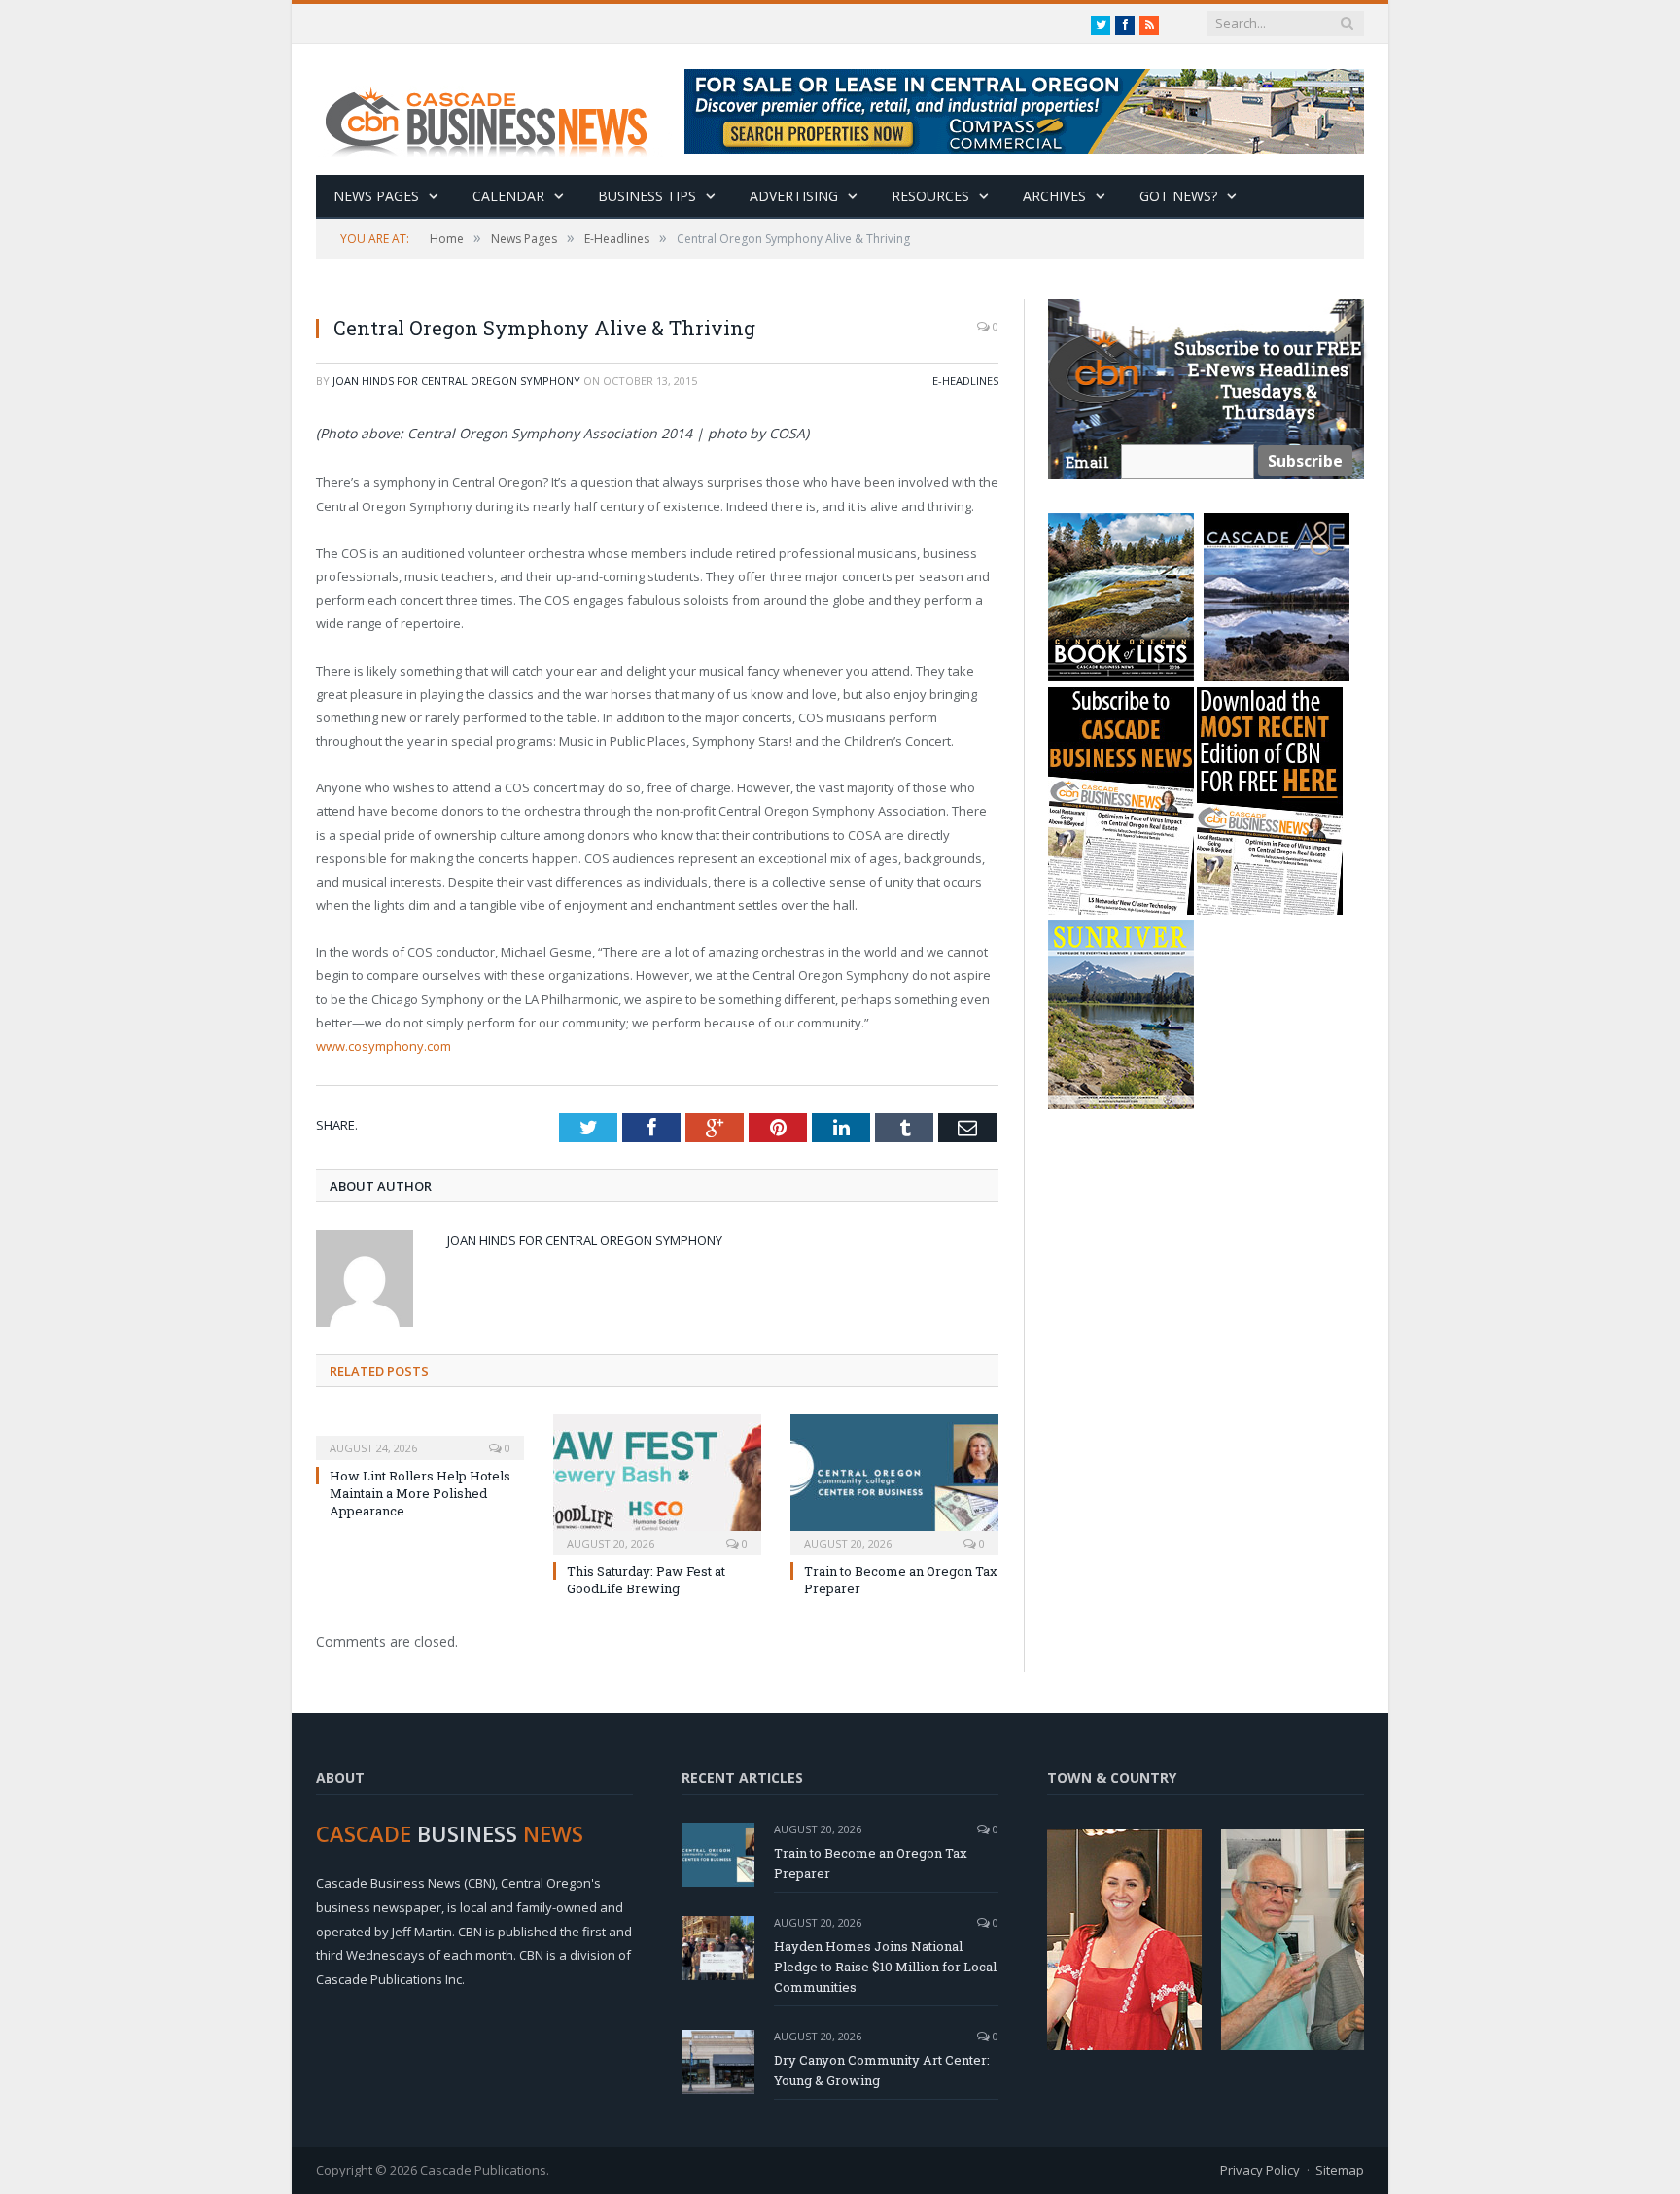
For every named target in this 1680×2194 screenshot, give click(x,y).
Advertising (794, 196)
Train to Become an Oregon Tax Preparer (871, 1863)
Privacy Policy (1260, 2170)
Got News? (1178, 196)
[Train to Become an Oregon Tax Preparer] (894, 1482)
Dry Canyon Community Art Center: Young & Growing (882, 2070)
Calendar (508, 196)
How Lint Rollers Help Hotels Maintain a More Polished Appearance (420, 1493)
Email (1087, 462)
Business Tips (647, 196)
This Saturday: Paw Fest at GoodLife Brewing (646, 1580)
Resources (930, 196)
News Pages (376, 196)
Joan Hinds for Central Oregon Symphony (456, 381)
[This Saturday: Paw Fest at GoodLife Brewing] (657, 1482)
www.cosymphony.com (384, 1046)
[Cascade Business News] (497, 109)
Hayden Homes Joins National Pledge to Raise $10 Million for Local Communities (885, 1967)
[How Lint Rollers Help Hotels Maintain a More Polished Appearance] (420, 1435)
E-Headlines (965, 381)
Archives (1054, 196)
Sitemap (1340, 2170)
